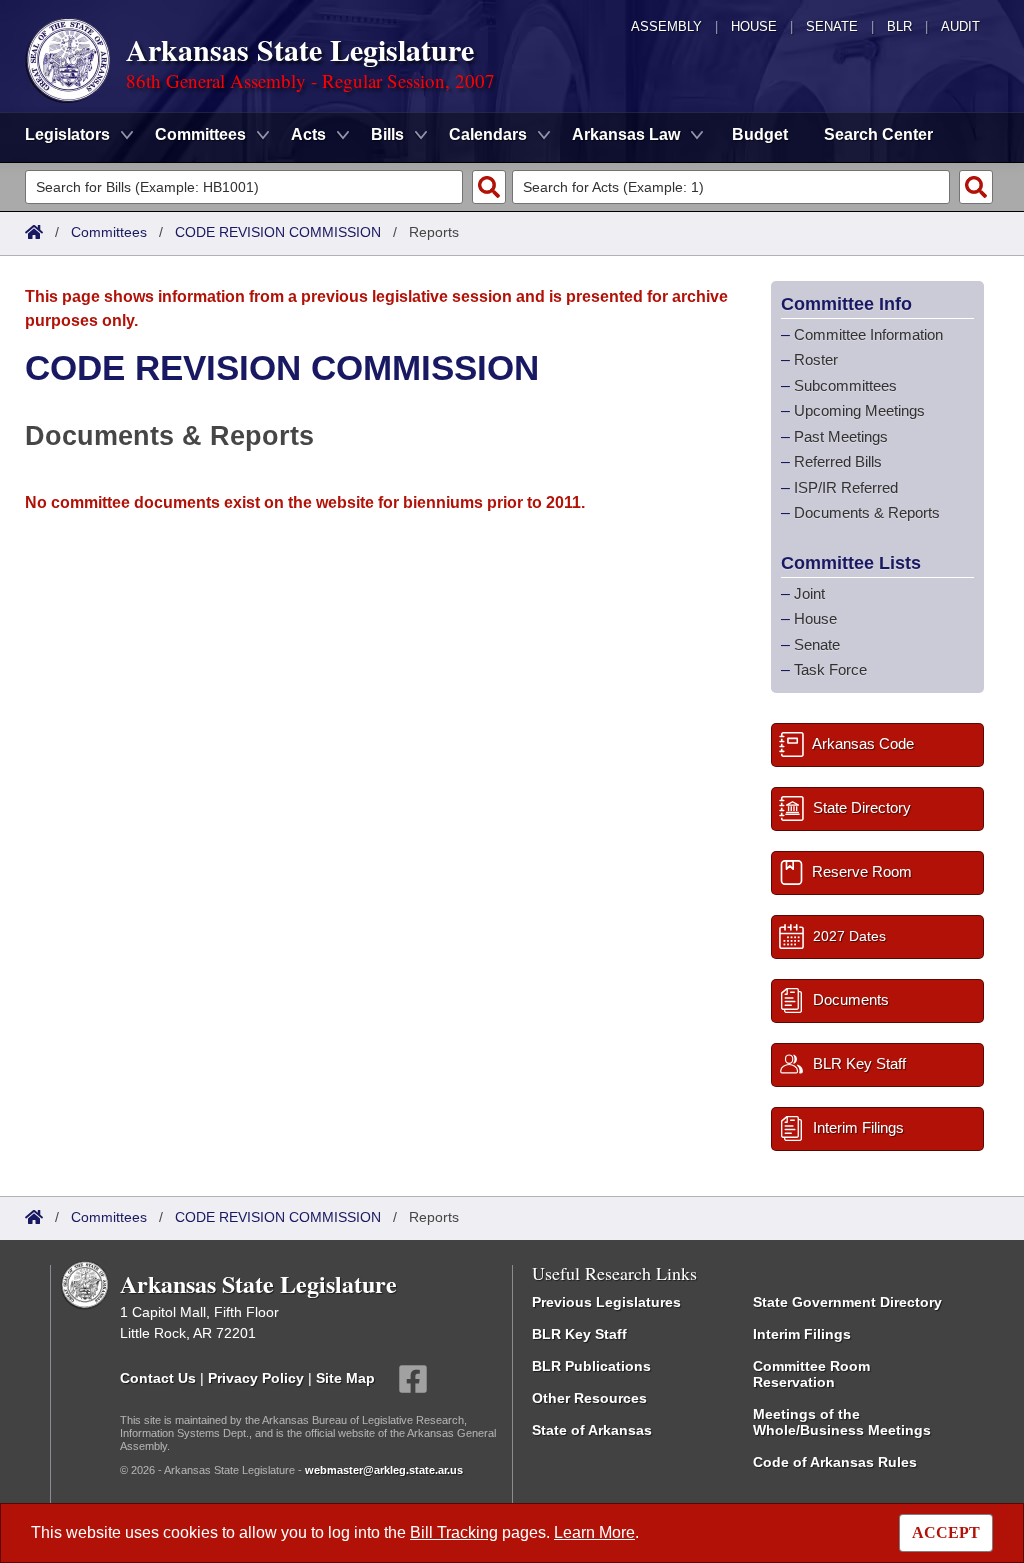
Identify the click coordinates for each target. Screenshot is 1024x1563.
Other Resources (589, 1398)
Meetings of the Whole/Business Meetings (842, 1422)
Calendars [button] (488, 134)
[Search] (489, 187)
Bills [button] (387, 134)
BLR (899, 26)
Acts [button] (308, 134)
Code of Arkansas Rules (835, 1462)
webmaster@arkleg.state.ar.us (384, 1470)
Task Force (830, 669)
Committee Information (868, 334)
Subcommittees (845, 385)
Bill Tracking (454, 1532)
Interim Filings (802, 1334)
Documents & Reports (867, 512)
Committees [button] (200, 134)
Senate (832, 26)
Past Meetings (841, 436)
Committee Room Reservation (811, 1374)
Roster (816, 359)
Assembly (666, 26)
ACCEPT (946, 1532)
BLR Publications (591, 1366)
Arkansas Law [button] (626, 134)
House (754, 26)
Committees (109, 232)
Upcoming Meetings (859, 410)
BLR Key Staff (579, 1334)
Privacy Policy (256, 1377)
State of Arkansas (592, 1430)
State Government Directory (847, 1302)
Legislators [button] (67, 134)
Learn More (594, 1532)
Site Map (345, 1377)
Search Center (878, 134)
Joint (809, 593)
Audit (960, 26)
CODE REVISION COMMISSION (278, 232)
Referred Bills (838, 461)
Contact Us (158, 1377)
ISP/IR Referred (846, 487)
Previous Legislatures (606, 1302)
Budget (760, 134)
